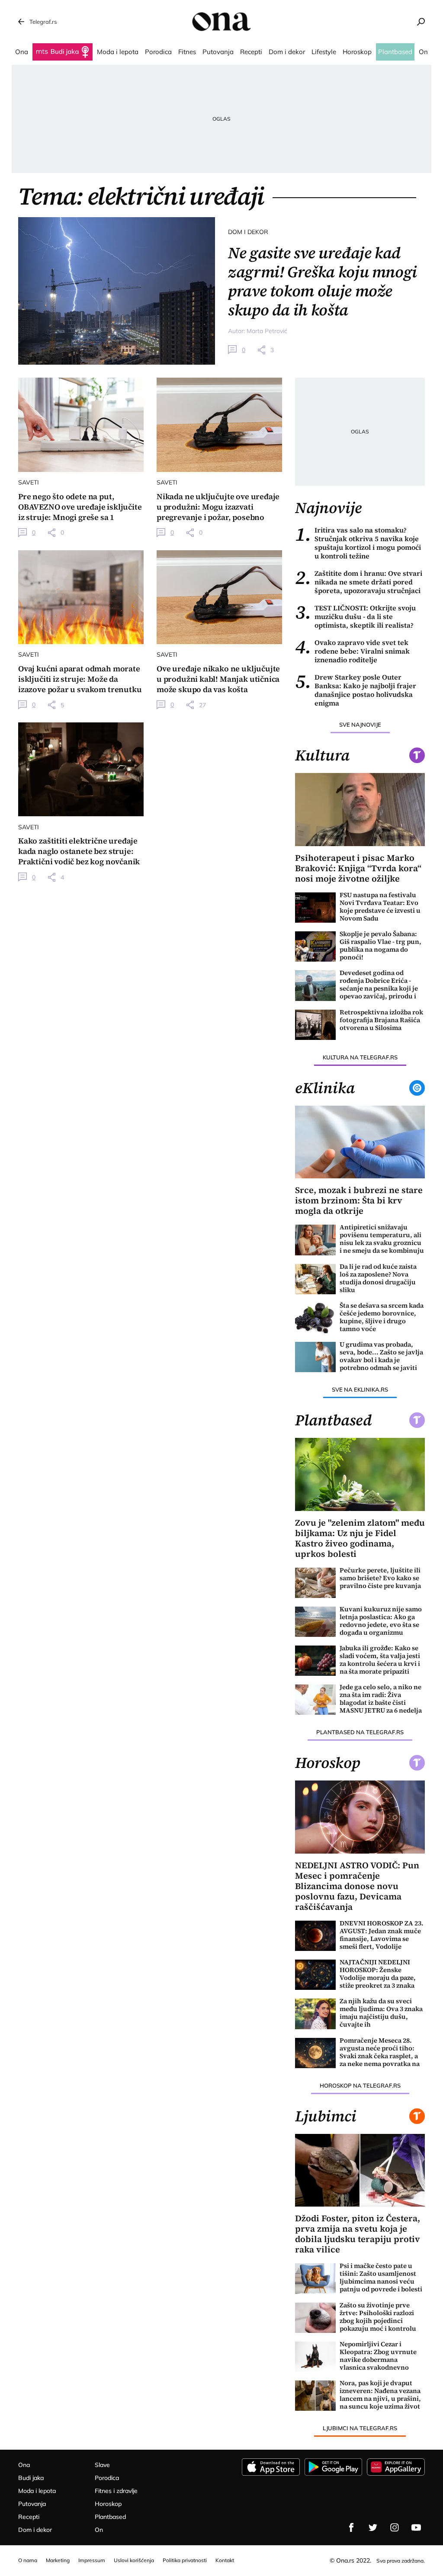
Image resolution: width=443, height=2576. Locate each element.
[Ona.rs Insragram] (395, 2528)
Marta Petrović (267, 331)
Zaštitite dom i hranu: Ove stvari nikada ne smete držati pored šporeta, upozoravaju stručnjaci (359, 582)
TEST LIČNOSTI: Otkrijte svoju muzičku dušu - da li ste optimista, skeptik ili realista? (355, 616)
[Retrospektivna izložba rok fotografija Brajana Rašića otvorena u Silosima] (315, 1025)
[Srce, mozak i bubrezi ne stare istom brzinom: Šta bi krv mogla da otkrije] (360, 1142)
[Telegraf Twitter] (373, 2528)
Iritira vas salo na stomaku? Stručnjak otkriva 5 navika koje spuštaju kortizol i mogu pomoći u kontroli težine (358, 543)
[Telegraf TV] (416, 2528)
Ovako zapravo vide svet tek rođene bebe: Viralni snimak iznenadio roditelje (352, 651)
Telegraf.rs (43, 22)
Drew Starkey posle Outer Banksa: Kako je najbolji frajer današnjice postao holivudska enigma (356, 690)
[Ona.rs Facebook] (351, 2528)
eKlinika (325, 1088)
